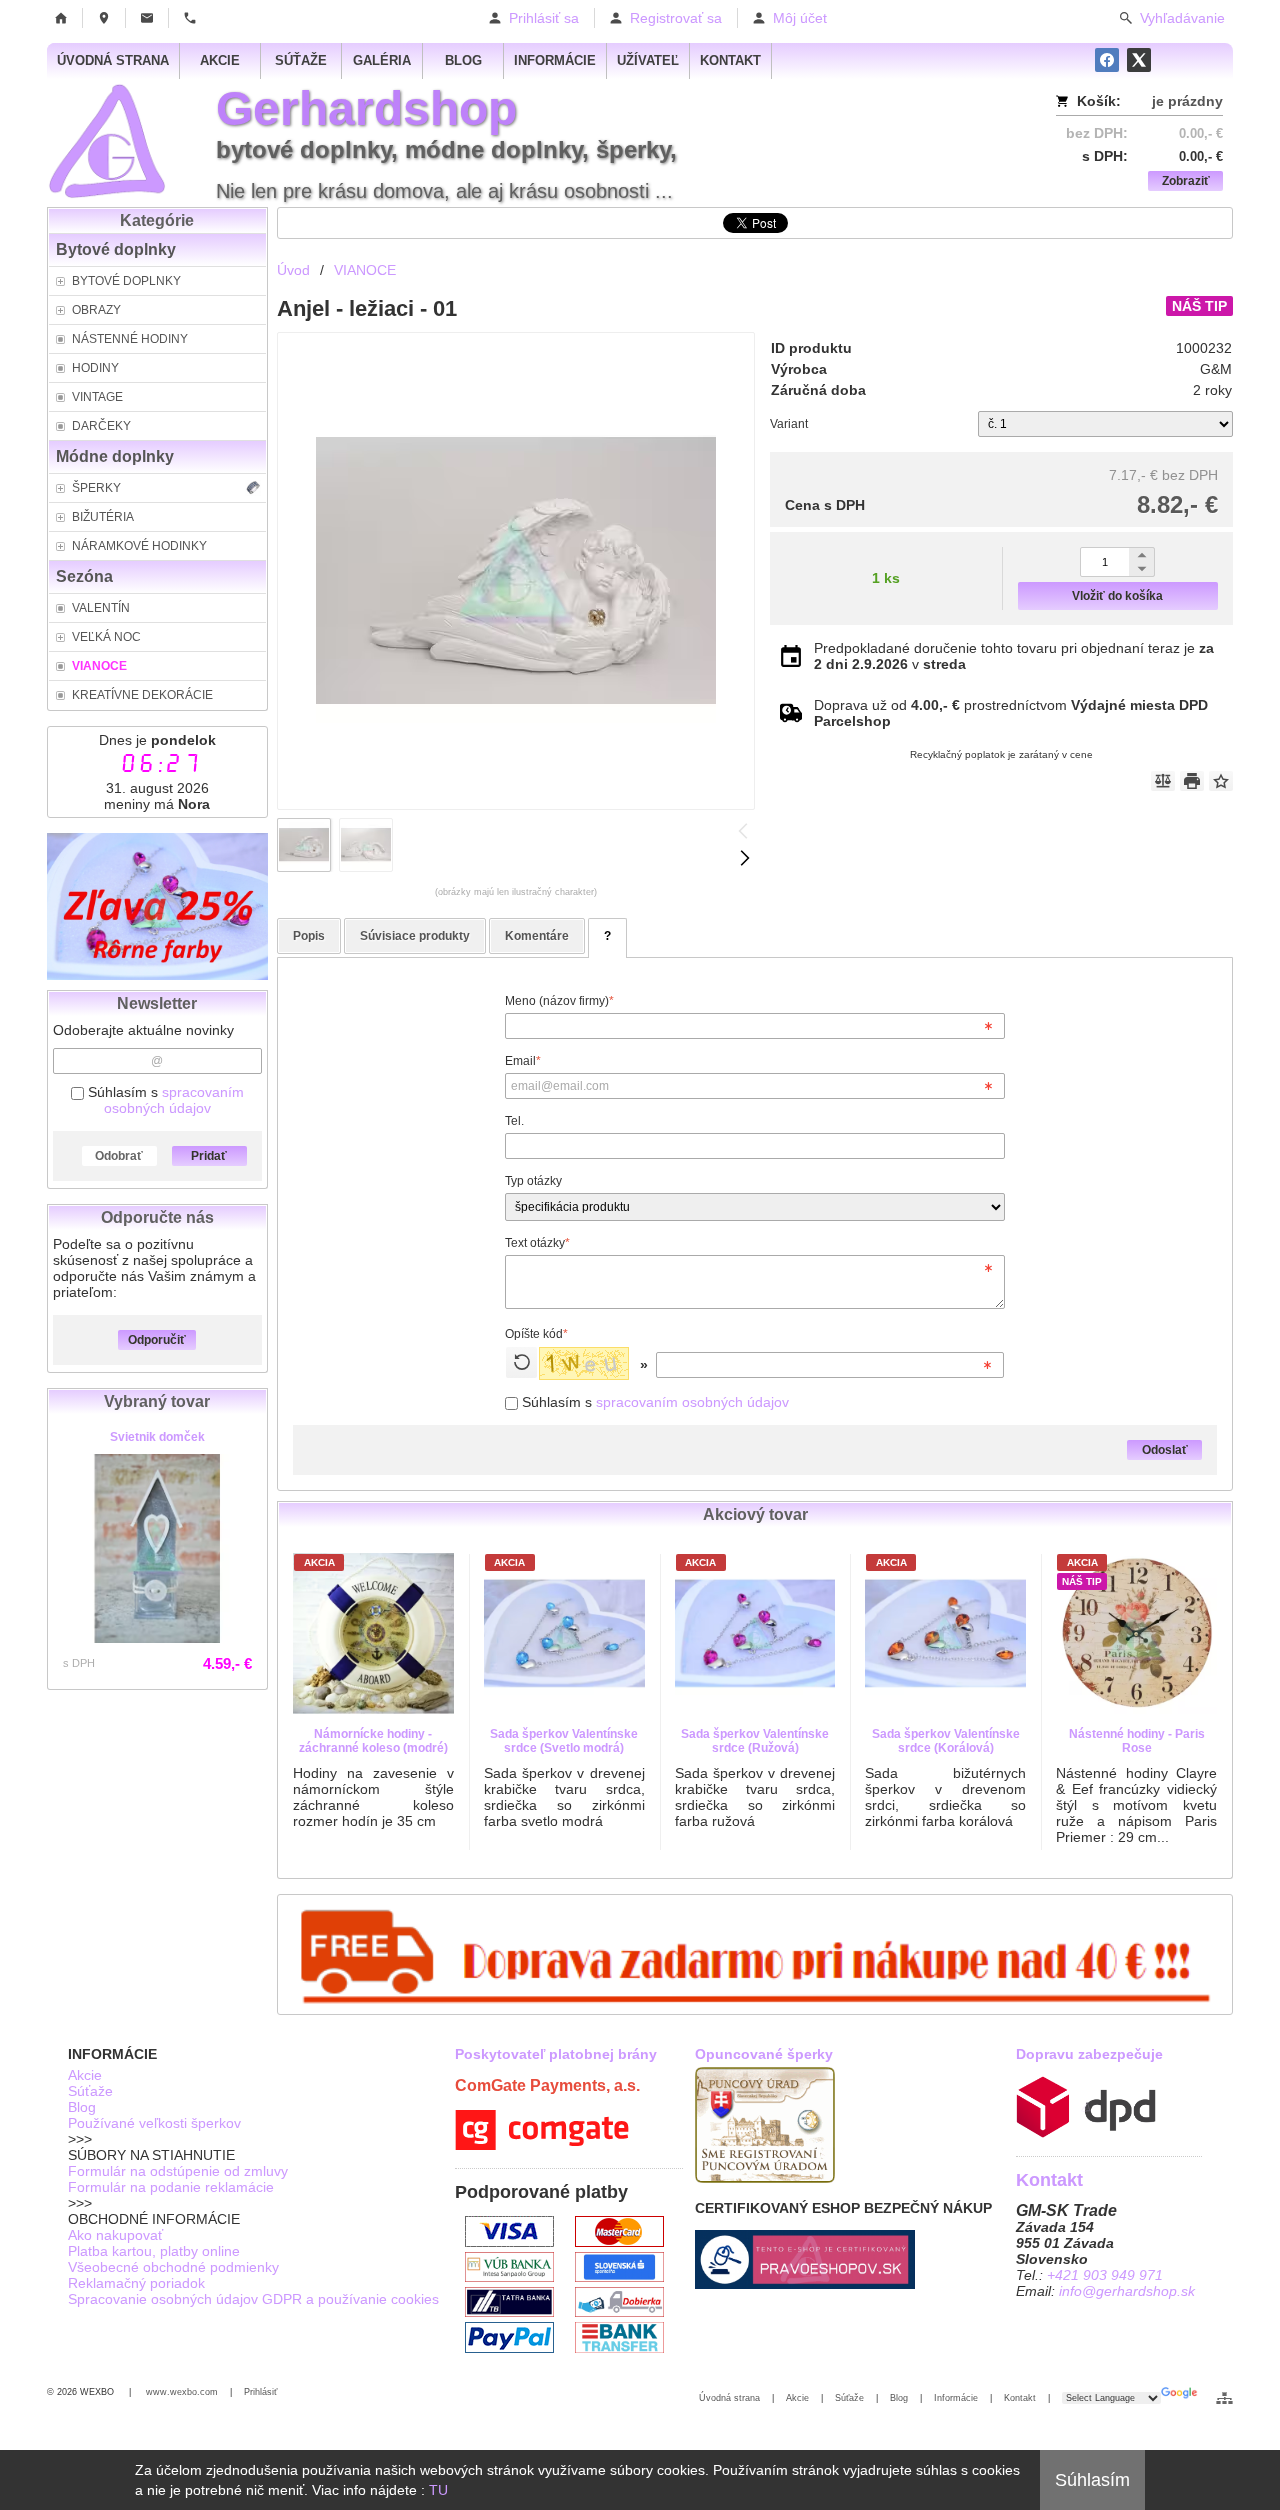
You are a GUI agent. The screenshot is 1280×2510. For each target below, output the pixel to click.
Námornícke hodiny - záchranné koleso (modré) (373, 1741)
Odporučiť (157, 1340)
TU (438, 2490)
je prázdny (1187, 101)
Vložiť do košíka (1117, 596)
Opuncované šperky (764, 2054)
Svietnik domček (157, 1437)
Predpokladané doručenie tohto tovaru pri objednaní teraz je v (1014, 656)
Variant (789, 424)
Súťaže (90, 2091)
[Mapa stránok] (1224, 2398)
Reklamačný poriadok (136, 2283)
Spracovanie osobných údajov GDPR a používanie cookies (253, 2299)
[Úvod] (61, 18)
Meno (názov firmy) (559, 1001)
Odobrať (119, 1156)
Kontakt (1020, 2398)
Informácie (956, 2398)
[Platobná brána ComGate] (542, 2145)
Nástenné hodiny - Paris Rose (1137, 1741)
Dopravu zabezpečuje (1089, 2054)
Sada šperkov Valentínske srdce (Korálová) (946, 1741)
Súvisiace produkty (415, 936)
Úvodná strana (729, 2398)
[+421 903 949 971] (190, 18)
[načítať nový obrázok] (521, 1362)
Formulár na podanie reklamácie (171, 2187)
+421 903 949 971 (1105, 2275)
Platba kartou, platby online (154, 2251)
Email (523, 1061)
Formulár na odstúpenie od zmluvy (178, 2171)
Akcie (85, 2075)
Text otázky (537, 1243)
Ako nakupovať (115, 2235)
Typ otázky (533, 1181)
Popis (309, 936)
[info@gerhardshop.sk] (147, 18)
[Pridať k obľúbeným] (1221, 781)
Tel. (514, 1121)
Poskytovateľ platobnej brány (556, 2054)
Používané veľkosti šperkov (154, 2123)
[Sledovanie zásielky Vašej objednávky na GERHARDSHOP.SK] (1086, 2133)
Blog (82, 2107)
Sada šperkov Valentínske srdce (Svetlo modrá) (564, 1741)
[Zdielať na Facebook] (1107, 60)
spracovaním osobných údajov (174, 1100)
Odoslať (1165, 1450)
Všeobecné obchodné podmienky (173, 2267)
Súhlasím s (164, 1100)
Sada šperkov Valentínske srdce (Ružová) (755, 1741)
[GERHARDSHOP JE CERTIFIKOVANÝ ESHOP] (805, 2284)
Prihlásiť (260, 2392)
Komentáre (537, 936)
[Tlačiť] (1192, 781)
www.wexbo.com (182, 2392)
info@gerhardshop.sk (1127, 2291)
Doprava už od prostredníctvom (1011, 713)
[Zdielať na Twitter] (1139, 60)
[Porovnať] (1163, 781)
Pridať (209, 1156)
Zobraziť (1186, 181)
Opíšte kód (536, 1334)
